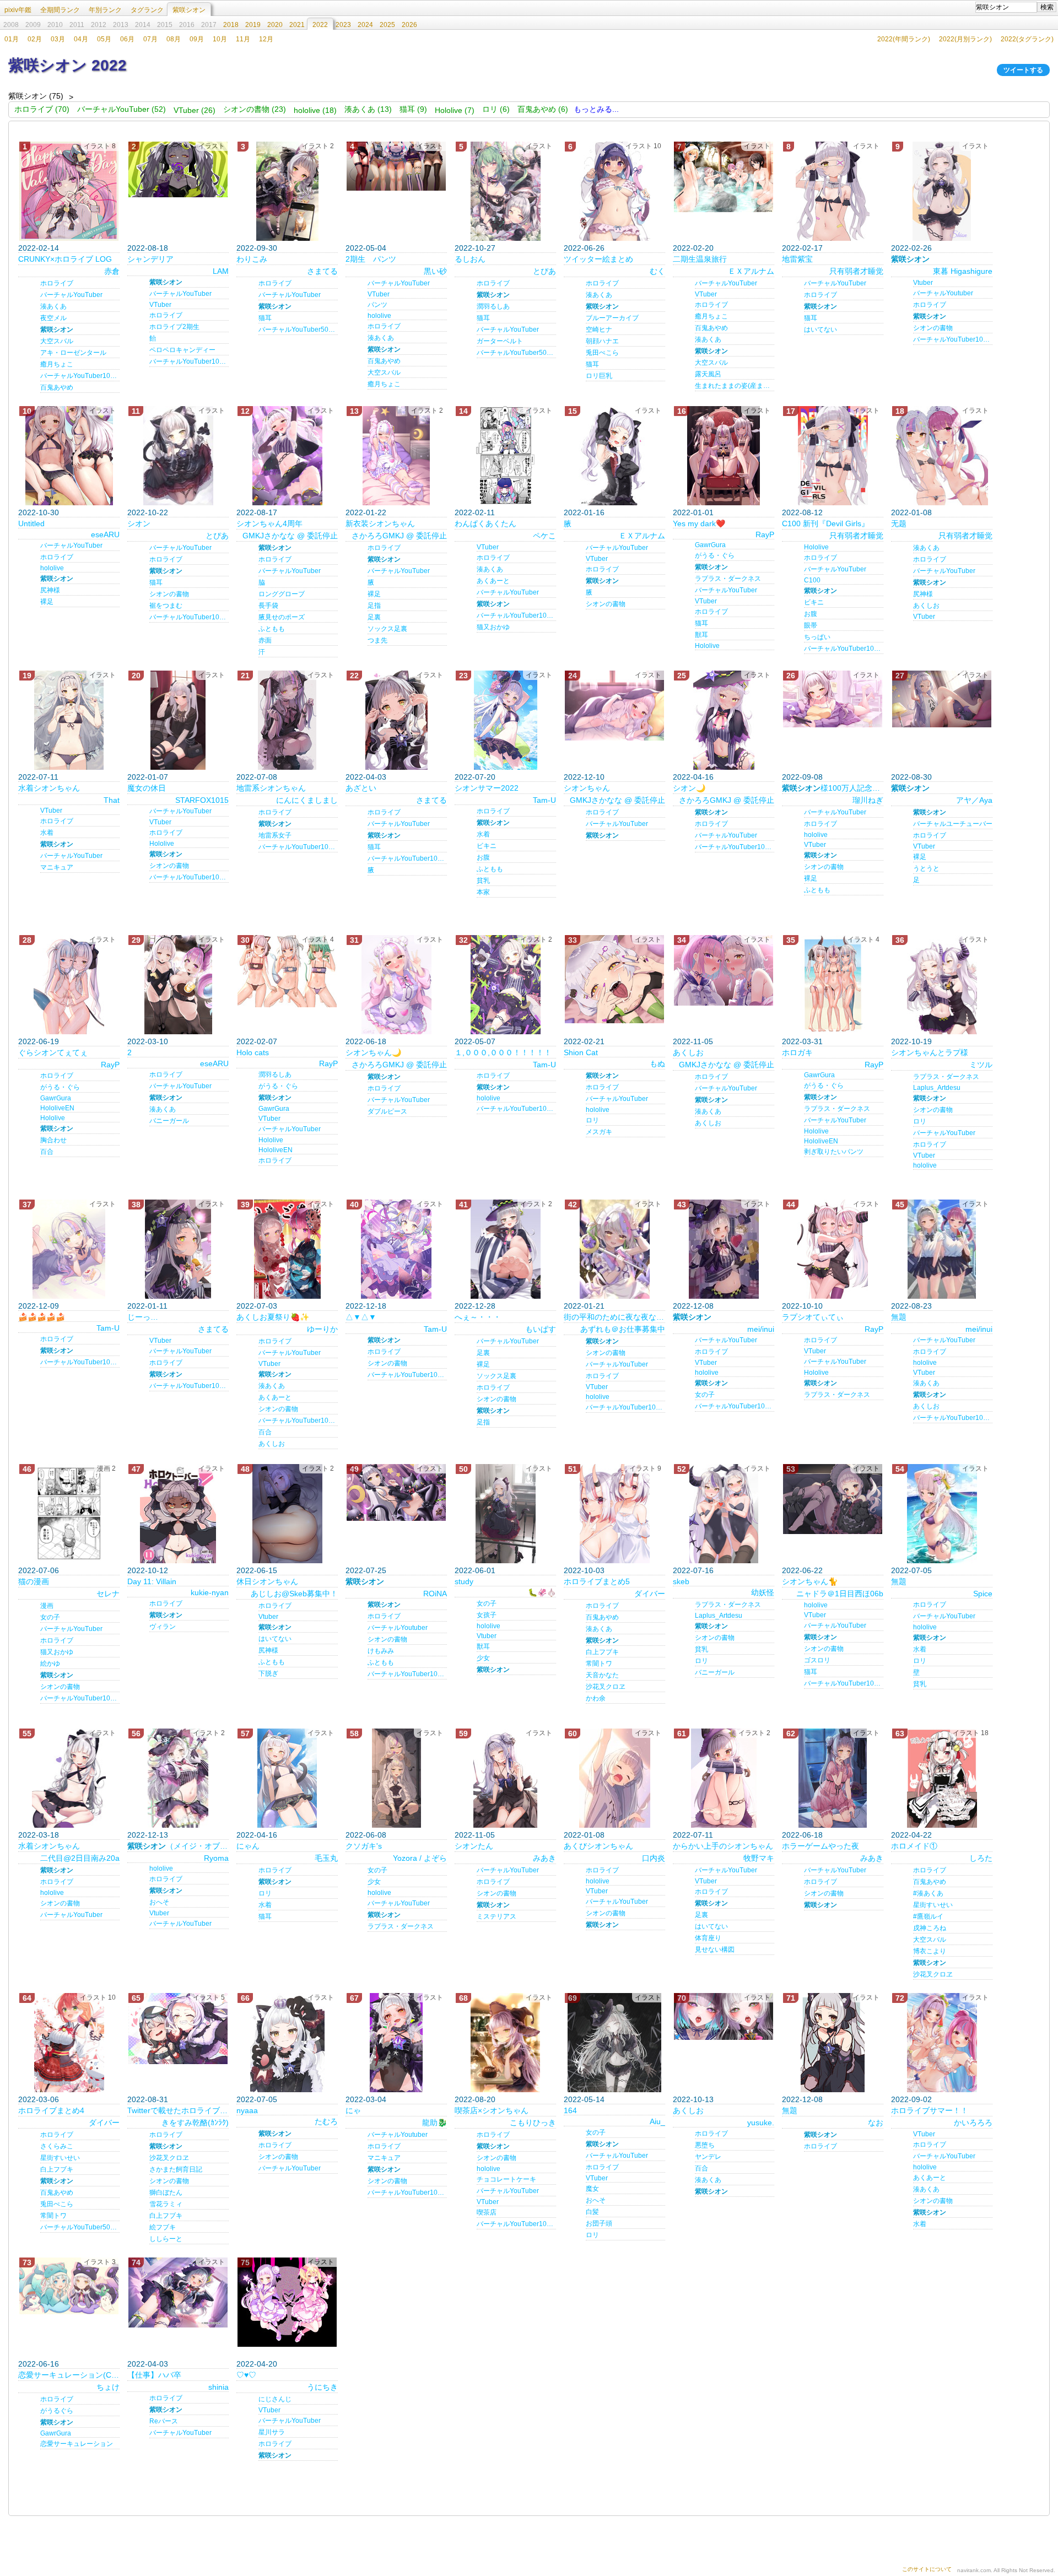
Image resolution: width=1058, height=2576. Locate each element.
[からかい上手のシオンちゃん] (724, 1778)
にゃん (248, 1846)
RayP (765, 534)
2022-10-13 (693, 2099)
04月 (81, 39)
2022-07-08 (257, 777)
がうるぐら (57, 2411)
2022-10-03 (584, 1570)
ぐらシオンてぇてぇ (53, 1052)
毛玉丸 (326, 1858)
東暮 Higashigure (963, 271)
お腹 (811, 614)
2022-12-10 (584, 777)
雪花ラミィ (166, 2204)
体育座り (708, 1938)
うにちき (322, 2387)
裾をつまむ (166, 606)
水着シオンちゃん (49, 788)
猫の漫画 (34, 1581)
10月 (220, 39)
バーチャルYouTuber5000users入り (298, 330)
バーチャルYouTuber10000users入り (80, 376)
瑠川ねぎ (868, 800)
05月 (104, 39)
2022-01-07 (148, 777)
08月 (174, 39)
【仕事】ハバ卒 (154, 2375)
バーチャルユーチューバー (953, 824)
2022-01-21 (584, 1306)
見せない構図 (715, 1949)
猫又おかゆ (493, 627)
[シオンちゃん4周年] (287, 456)
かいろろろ (973, 2123)
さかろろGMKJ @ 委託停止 (399, 536)
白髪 (592, 2212)
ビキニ (814, 602)
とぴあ (544, 271)
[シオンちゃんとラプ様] (942, 985)
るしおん (470, 259)
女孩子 (487, 1615)
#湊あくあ (928, 1893)
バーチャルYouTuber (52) (122, 109)
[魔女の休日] (178, 720)
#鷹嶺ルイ (928, 1916)
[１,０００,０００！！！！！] (505, 985)
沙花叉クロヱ (606, 1687)
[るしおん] (505, 191)
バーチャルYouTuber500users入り (80, 2227)
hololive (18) (315, 110)
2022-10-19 (911, 1041)
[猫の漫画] (69, 1514)
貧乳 (483, 881)
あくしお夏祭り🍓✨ (273, 1317)
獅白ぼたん (166, 2192)
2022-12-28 (475, 1306)
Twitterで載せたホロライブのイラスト (178, 2110)
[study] (505, 1514)
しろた (981, 1858)
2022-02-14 (39, 248)
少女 (483, 1658)
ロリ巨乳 (599, 376)
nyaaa (247, 2110)
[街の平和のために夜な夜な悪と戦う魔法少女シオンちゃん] (614, 1249)
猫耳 (265, 318)
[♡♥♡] (287, 2302)
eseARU (105, 534)
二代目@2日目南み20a (80, 1858)
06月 (127, 39)
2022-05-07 (475, 1041)
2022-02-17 (802, 248)
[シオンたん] (505, 1778)
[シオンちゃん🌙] (396, 985)
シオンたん (474, 1846)
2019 (253, 25)
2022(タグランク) (1027, 39)
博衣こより (930, 1951)
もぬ (657, 1063)
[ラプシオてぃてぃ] (833, 1249)
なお (876, 2123)
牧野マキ (759, 1858)
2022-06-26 (584, 248)
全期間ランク (60, 10)
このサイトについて (927, 2569)
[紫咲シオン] (942, 191)
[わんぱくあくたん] (505, 456)
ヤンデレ (708, 2157)
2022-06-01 (475, 1570)
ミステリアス (496, 1916)
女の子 (705, 1395)
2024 (365, 25)
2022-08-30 (911, 777)
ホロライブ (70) (42, 109)
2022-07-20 (475, 777)
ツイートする (1023, 70)
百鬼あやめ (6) (543, 109)
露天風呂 (708, 374)
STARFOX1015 (202, 800)
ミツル (981, 1065)
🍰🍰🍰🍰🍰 (42, 1317)
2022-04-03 (366, 777)
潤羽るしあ (493, 306)
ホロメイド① (914, 1846)
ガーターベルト (500, 341)
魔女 (592, 2189)
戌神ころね (930, 1928)
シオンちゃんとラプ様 (930, 1052)
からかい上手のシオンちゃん (723, 1846)
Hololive (707, 646)
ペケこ (544, 536)
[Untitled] (69, 456)
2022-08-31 (148, 2099)
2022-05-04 (366, 248)
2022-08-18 (148, 248)
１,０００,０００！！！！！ (503, 1052)
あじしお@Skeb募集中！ (294, 1594)
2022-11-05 (693, 1041)
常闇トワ (599, 1664)
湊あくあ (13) (368, 109)
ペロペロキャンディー (182, 350)
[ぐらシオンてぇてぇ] (69, 985)
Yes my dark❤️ (699, 523)
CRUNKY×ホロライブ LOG (65, 259)
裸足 (47, 602)
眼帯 (811, 625)
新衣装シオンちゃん (380, 523)
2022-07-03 (257, 1306)
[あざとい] (396, 720)
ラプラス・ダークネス (728, 579)
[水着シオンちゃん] (69, 720)
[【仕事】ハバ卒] (178, 2293)
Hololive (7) (455, 110)
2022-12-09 (39, 1306)
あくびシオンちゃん (598, 1846)
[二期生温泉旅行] (724, 177)
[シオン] (178, 456)
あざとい (361, 788)
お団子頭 (599, 2223)
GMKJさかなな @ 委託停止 (290, 536)
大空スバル (57, 341)
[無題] (942, 1249)
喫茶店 (487, 2212)
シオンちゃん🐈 (810, 1581)
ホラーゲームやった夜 (821, 1846)
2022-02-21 (584, 1041)
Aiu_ (657, 2121)
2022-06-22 (802, 1570)
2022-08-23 (911, 1306)
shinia (218, 2387)
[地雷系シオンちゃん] (287, 720)
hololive (379, 316)
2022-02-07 (257, 1041)
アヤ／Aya (974, 800)
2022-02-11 (475, 512)
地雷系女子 (275, 835)
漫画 (47, 1606)
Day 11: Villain (152, 1581)
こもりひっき (533, 2123)
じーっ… (143, 1317)
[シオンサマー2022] (505, 720)
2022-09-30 (257, 248)
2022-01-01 (693, 512)
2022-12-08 (693, 1306)
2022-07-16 (693, 1570)
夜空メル (53, 318)
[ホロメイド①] (942, 1778)
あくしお (926, 606)
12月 (266, 39)
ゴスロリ (817, 1660)
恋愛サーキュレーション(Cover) (69, 2375)
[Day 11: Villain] (178, 1514)
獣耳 (701, 635)
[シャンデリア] (178, 169)
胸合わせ (53, 1140)
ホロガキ (797, 1052)
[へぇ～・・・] (505, 1249)
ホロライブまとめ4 (51, 2110)
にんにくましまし (307, 800)
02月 (35, 39)
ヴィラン (163, 1627)
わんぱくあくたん (485, 523)
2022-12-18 (366, 1306)
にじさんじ (275, 2399)
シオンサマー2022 (487, 788)
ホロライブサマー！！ (930, 2110)
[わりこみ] (287, 191)
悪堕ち (705, 2145)
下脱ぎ (268, 1673)
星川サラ (272, 2432)
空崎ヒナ (599, 330)
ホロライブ (57, 283)
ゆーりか (322, 1329)
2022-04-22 (911, 1835)
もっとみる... (596, 109)
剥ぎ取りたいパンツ (834, 1152)
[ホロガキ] (833, 985)
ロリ (592, 1120)
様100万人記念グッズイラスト (833, 788)
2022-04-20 (257, 2364)
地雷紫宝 (797, 259)
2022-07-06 (39, 1570)
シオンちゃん (587, 788)
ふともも (272, 629)
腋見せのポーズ (282, 617)
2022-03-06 (39, 2099)
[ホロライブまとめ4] (69, 2043)
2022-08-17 (257, 512)
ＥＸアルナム (751, 271)
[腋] (614, 456)
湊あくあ (53, 306)
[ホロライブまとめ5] (614, 1514)
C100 (812, 580)
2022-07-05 (911, 1570)
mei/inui (761, 1329)
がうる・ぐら (715, 555)
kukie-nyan (210, 1592)
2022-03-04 (366, 2099)
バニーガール (169, 1121)
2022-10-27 (475, 248)
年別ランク (105, 10)
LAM (221, 271)
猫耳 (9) (413, 109)
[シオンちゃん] (614, 706)
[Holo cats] (287, 971)
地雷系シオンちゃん (271, 788)
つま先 (377, 640)
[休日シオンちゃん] (287, 1514)
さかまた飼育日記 (176, 2169)
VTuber (160, 305)
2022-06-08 (366, 1835)
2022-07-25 (366, 1570)
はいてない (821, 330)
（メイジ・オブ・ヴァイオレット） (178, 1846)
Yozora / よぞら (420, 1858)
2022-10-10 (802, 1306)
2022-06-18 (366, 1041)
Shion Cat (581, 1052)
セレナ (108, 1594)
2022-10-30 (39, 512)
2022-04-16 (693, 777)
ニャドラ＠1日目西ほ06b (840, 1594)
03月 (58, 39)
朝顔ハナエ (602, 341)
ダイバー (650, 1594)
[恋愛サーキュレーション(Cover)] (69, 2286)
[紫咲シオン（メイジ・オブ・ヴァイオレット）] (178, 1778)
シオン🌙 (689, 788)
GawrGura (710, 545)
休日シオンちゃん (267, 1581)
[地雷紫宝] (833, 191)
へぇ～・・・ (478, 1317)
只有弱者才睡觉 (856, 271)
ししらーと (166, 2239)
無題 (899, 1317)
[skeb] (724, 1514)
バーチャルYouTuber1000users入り (953, 339)
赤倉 (112, 271)
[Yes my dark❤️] (724, 456)
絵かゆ (50, 1664)
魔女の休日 (147, 788)
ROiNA (435, 1594)
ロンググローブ (282, 594)
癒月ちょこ (57, 364)
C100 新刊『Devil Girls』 (825, 523)
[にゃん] (287, 1778)
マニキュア (57, 867)
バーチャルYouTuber (71, 295)
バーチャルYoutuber (943, 293)
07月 (150, 39)
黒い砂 (435, 271)
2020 (275, 25)
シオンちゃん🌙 (373, 1052)
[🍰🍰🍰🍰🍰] (69, 1249)
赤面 (265, 640)
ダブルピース (387, 1111)
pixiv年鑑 (18, 10)
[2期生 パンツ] (396, 166)
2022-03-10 (148, 1041)
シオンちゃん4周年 (269, 523)
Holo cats (253, 1052)
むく (657, 271)
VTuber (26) (195, 110)
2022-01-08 (911, 512)
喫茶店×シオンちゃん (492, 2110)
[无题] (942, 456)
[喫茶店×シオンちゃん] (505, 2043)
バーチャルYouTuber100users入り (516, 2224)
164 (570, 2110)
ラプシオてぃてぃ (813, 1317)
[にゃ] (396, 2043)
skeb (681, 1581)
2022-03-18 (39, 1835)
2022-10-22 (148, 512)
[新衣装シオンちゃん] (396, 456)
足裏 (374, 617)
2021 (297, 25)
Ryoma (216, 1858)
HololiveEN (57, 1108)
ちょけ (108, 2387)
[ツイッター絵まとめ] (614, 191)
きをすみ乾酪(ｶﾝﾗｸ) (195, 2123)
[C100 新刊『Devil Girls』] (833, 456)
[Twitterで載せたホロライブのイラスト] (178, 2029)
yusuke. (761, 2123)
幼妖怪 (763, 1592)
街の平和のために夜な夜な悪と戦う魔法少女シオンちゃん (614, 1317)
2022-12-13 (148, 1835)
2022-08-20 (475, 2099)
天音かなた (602, 1675)
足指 (374, 606)
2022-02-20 (693, 248)
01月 (12, 39)
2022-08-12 (802, 512)
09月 (197, 39)
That (112, 800)
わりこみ (252, 259)
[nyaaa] (287, 2043)
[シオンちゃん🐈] (833, 1499)
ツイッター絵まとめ (598, 259)
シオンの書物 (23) (255, 109)
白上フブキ (602, 1652)
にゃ (353, 2110)
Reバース (164, 2421)
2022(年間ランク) (904, 39)
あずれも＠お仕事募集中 (623, 1329)
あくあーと (493, 581)
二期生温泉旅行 (700, 259)
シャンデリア (150, 259)
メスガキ (599, 1132)
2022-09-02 (911, 2099)
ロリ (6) (496, 109)
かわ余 (596, 1698)
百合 (47, 1152)
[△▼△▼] (396, 1249)
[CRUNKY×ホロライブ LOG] (69, 191)
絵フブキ (163, 2227)
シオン (139, 523)
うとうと (926, 868)
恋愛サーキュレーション (77, 2444)
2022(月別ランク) (965, 39)
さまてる (322, 271)
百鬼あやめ (57, 387)
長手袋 (268, 606)
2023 (343, 25)
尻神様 (50, 590)
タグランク (147, 10)
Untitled (31, 523)
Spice (983, 1594)
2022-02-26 (911, 248)
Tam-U (544, 800)
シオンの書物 (933, 328)
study (464, 1581)
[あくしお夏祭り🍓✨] (287, 1249)
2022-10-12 (148, 1570)
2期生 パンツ (371, 259)
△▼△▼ (361, 1317)
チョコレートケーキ (506, 2179)
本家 (483, 892)
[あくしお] (724, 970)
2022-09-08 (802, 777)
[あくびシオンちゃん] (614, 1778)
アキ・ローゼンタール (73, 353)
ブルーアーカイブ (612, 318)
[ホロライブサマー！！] (942, 2043)
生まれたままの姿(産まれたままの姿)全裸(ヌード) (735, 386)
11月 (243, 39)
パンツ (377, 305)
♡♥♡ (246, 2375)
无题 (899, 523)
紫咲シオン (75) (36, 96)
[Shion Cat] (614, 979)
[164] (614, 2043)
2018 (231, 25)
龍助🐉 (434, 2123)
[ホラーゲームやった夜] (833, 1778)
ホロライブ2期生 (174, 327)
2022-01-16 (584, 512)
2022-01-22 (366, 512)
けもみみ (381, 1651)
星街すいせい (933, 1905)
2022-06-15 (257, 1570)
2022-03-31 (802, 1041)
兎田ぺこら (602, 353)
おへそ (159, 1902)
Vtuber (923, 283)
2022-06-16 (39, 2364)
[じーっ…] (178, 1249)
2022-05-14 (584, 2099)
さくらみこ (57, 2146)
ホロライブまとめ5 (597, 1581)
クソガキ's (364, 1846)
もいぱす (541, 1329)
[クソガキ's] (396, 1778)
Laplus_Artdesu (937, 1088)
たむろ (326, 2121)
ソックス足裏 (387, 629)
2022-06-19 (39, 1041)
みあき (544, 1858)
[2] (178, 985)
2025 (387, 25)
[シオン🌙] (724, 720)
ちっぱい (817, 637)
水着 (47, 833)
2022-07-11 (38, 777)
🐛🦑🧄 (542, 1592)
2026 (409, 25)
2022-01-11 (147, 1306)
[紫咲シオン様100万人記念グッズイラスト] (833, 699)
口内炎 (654, 1858)
